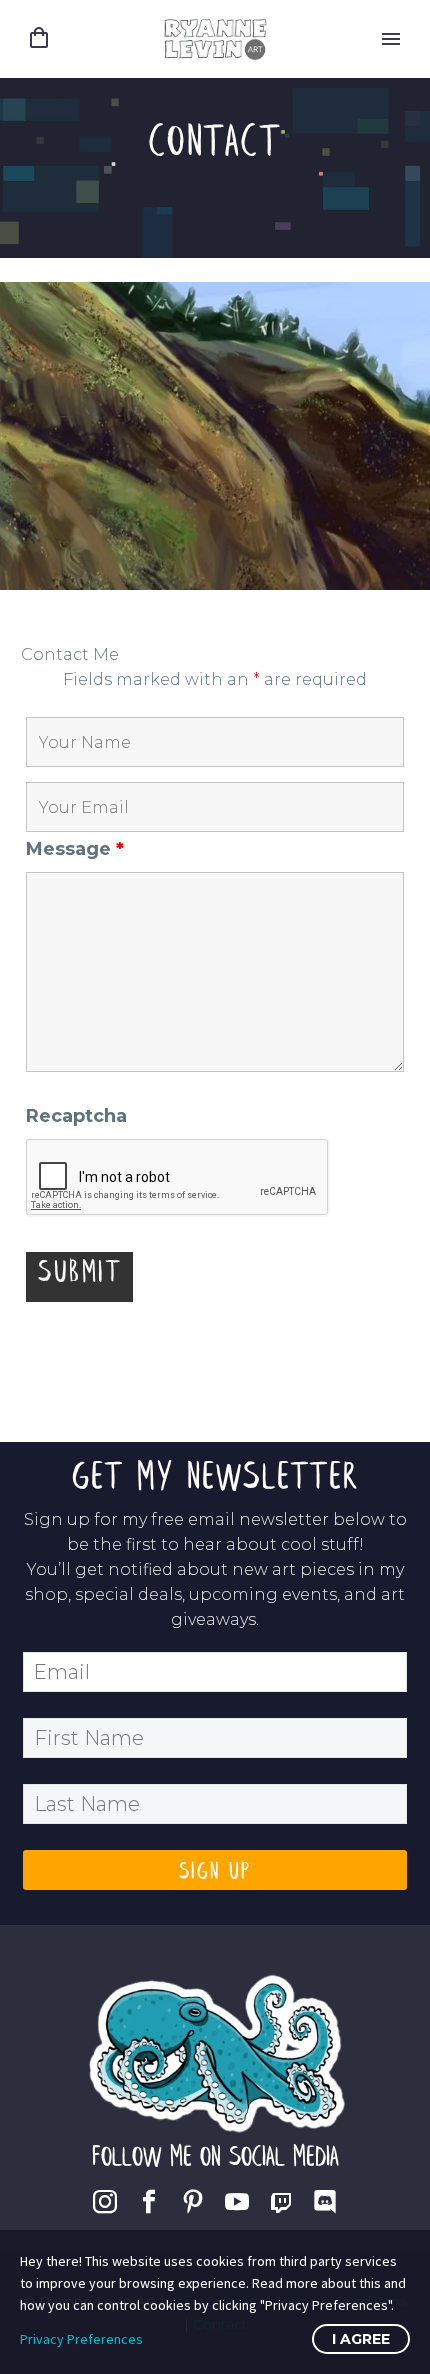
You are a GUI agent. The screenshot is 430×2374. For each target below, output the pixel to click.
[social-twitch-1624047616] (281, 2202)
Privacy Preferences (81, 2339)
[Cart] (39, 38)
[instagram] (105, 2202)
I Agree (361, 2339)
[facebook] (149, 2202)
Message (75, 849)
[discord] (325, 2202)
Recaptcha (76, 1116)
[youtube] (237, 2202)
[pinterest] (193, 2202)
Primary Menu (391, 39)
